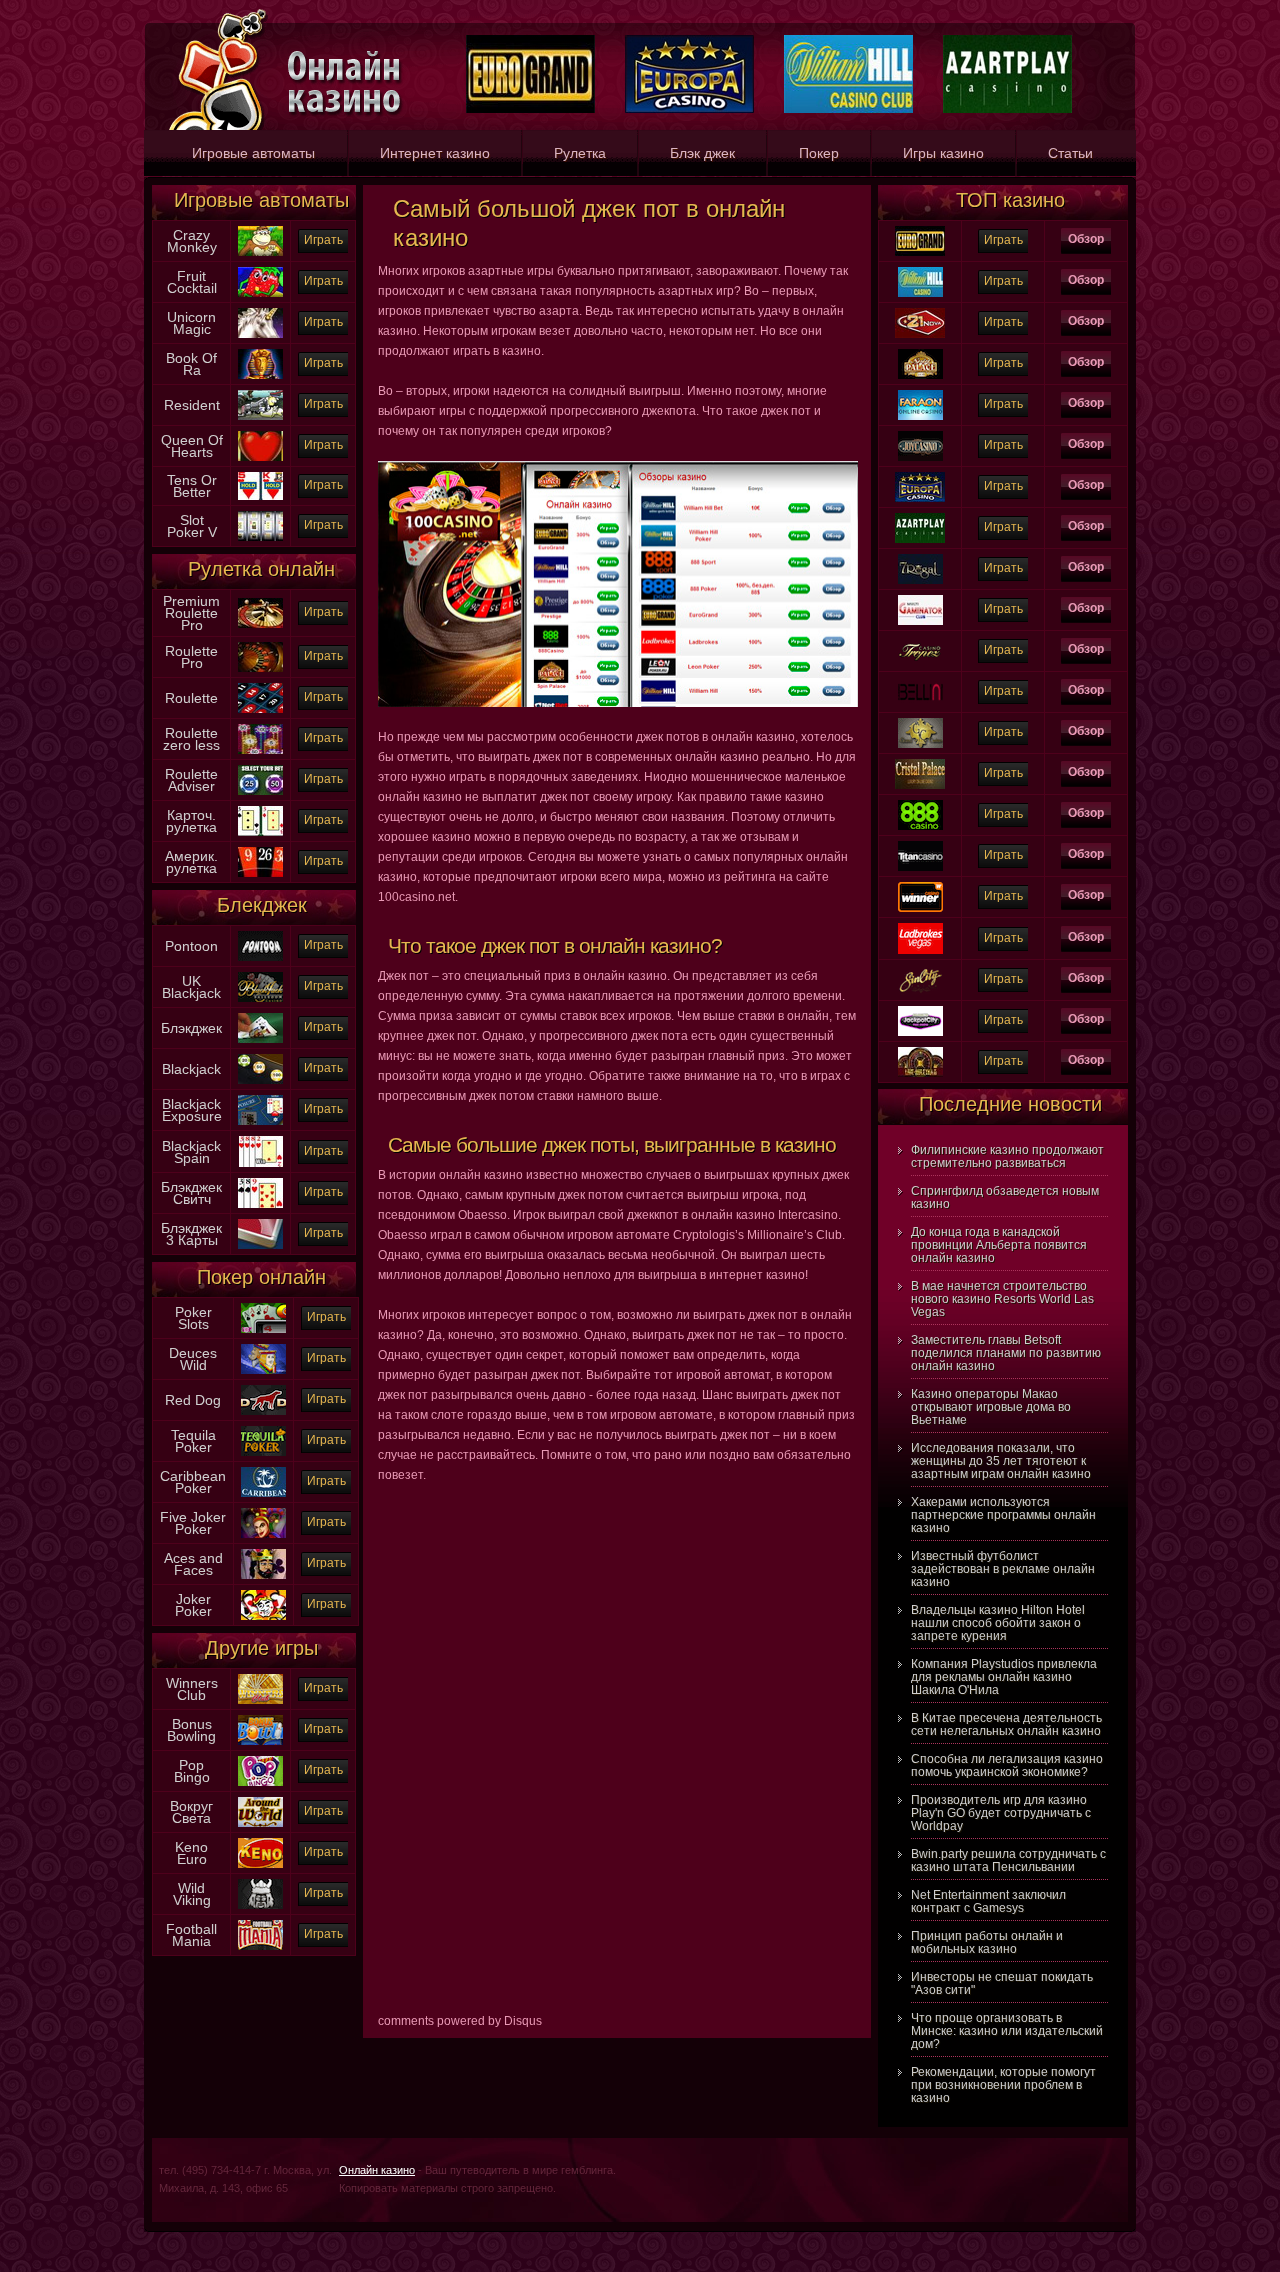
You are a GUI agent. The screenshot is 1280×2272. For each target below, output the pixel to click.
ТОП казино (1010, 200)
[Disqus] (617, 1755)
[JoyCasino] (920, 436)
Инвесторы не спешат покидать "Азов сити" (1002, 1983)
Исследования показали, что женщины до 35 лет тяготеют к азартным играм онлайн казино (1001, 1461)
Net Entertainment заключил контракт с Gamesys (988, 1901)
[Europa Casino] (920, 477)
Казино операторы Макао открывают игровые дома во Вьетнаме (991, 1407)
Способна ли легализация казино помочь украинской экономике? (1007, 1765)
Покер (819, 153)
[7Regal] (920, 559)
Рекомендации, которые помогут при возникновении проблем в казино (1003, 2085)
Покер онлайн (261, 1277)
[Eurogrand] (920, 231)
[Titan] (920, 846)
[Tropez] (920, 641)
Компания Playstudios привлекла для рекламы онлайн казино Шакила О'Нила (1004, 1677)
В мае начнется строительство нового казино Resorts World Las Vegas (1002, 1299)
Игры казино (943, 153)
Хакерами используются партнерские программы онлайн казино (1003, 1515)
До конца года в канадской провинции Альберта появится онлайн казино (999, 1245)
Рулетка (580, 153)
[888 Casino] (920, 805)
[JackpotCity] (920, 1011)
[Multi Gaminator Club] (920, 600)
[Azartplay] (920, 518)
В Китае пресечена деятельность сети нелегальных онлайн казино (1006, 1724)
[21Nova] (920, 313)
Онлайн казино (377, 2170)
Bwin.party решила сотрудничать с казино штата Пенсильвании (1008, 1860)
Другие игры (261, 1648)
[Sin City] (920, 970)
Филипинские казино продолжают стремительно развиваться (1007, 1156)
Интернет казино (435, 153)
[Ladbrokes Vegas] (920, 928)
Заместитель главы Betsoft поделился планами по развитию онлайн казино (1006, 1353)
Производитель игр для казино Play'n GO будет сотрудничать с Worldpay (1001, 1813)
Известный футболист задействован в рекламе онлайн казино (1003, 1569)
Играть (323, 240)
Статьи (1070, 153)
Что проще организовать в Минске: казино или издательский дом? (1007, 2031)
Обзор (1086, 239)
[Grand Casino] (920, 723)
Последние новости (1010, 1104)
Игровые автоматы (253, 153)
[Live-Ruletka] (920, 1052)
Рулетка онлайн (261, 569)
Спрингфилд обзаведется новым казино (1005, 1197)
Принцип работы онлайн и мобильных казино (987, 1942)
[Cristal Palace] (920, 764)
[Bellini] (920, 682)
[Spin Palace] (920, 354)
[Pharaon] (920, 395)
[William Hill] (920, 272)
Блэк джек (702, 153)
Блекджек (262, 905)
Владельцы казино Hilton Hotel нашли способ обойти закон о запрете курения (998, 1623)
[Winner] (920, 887)
